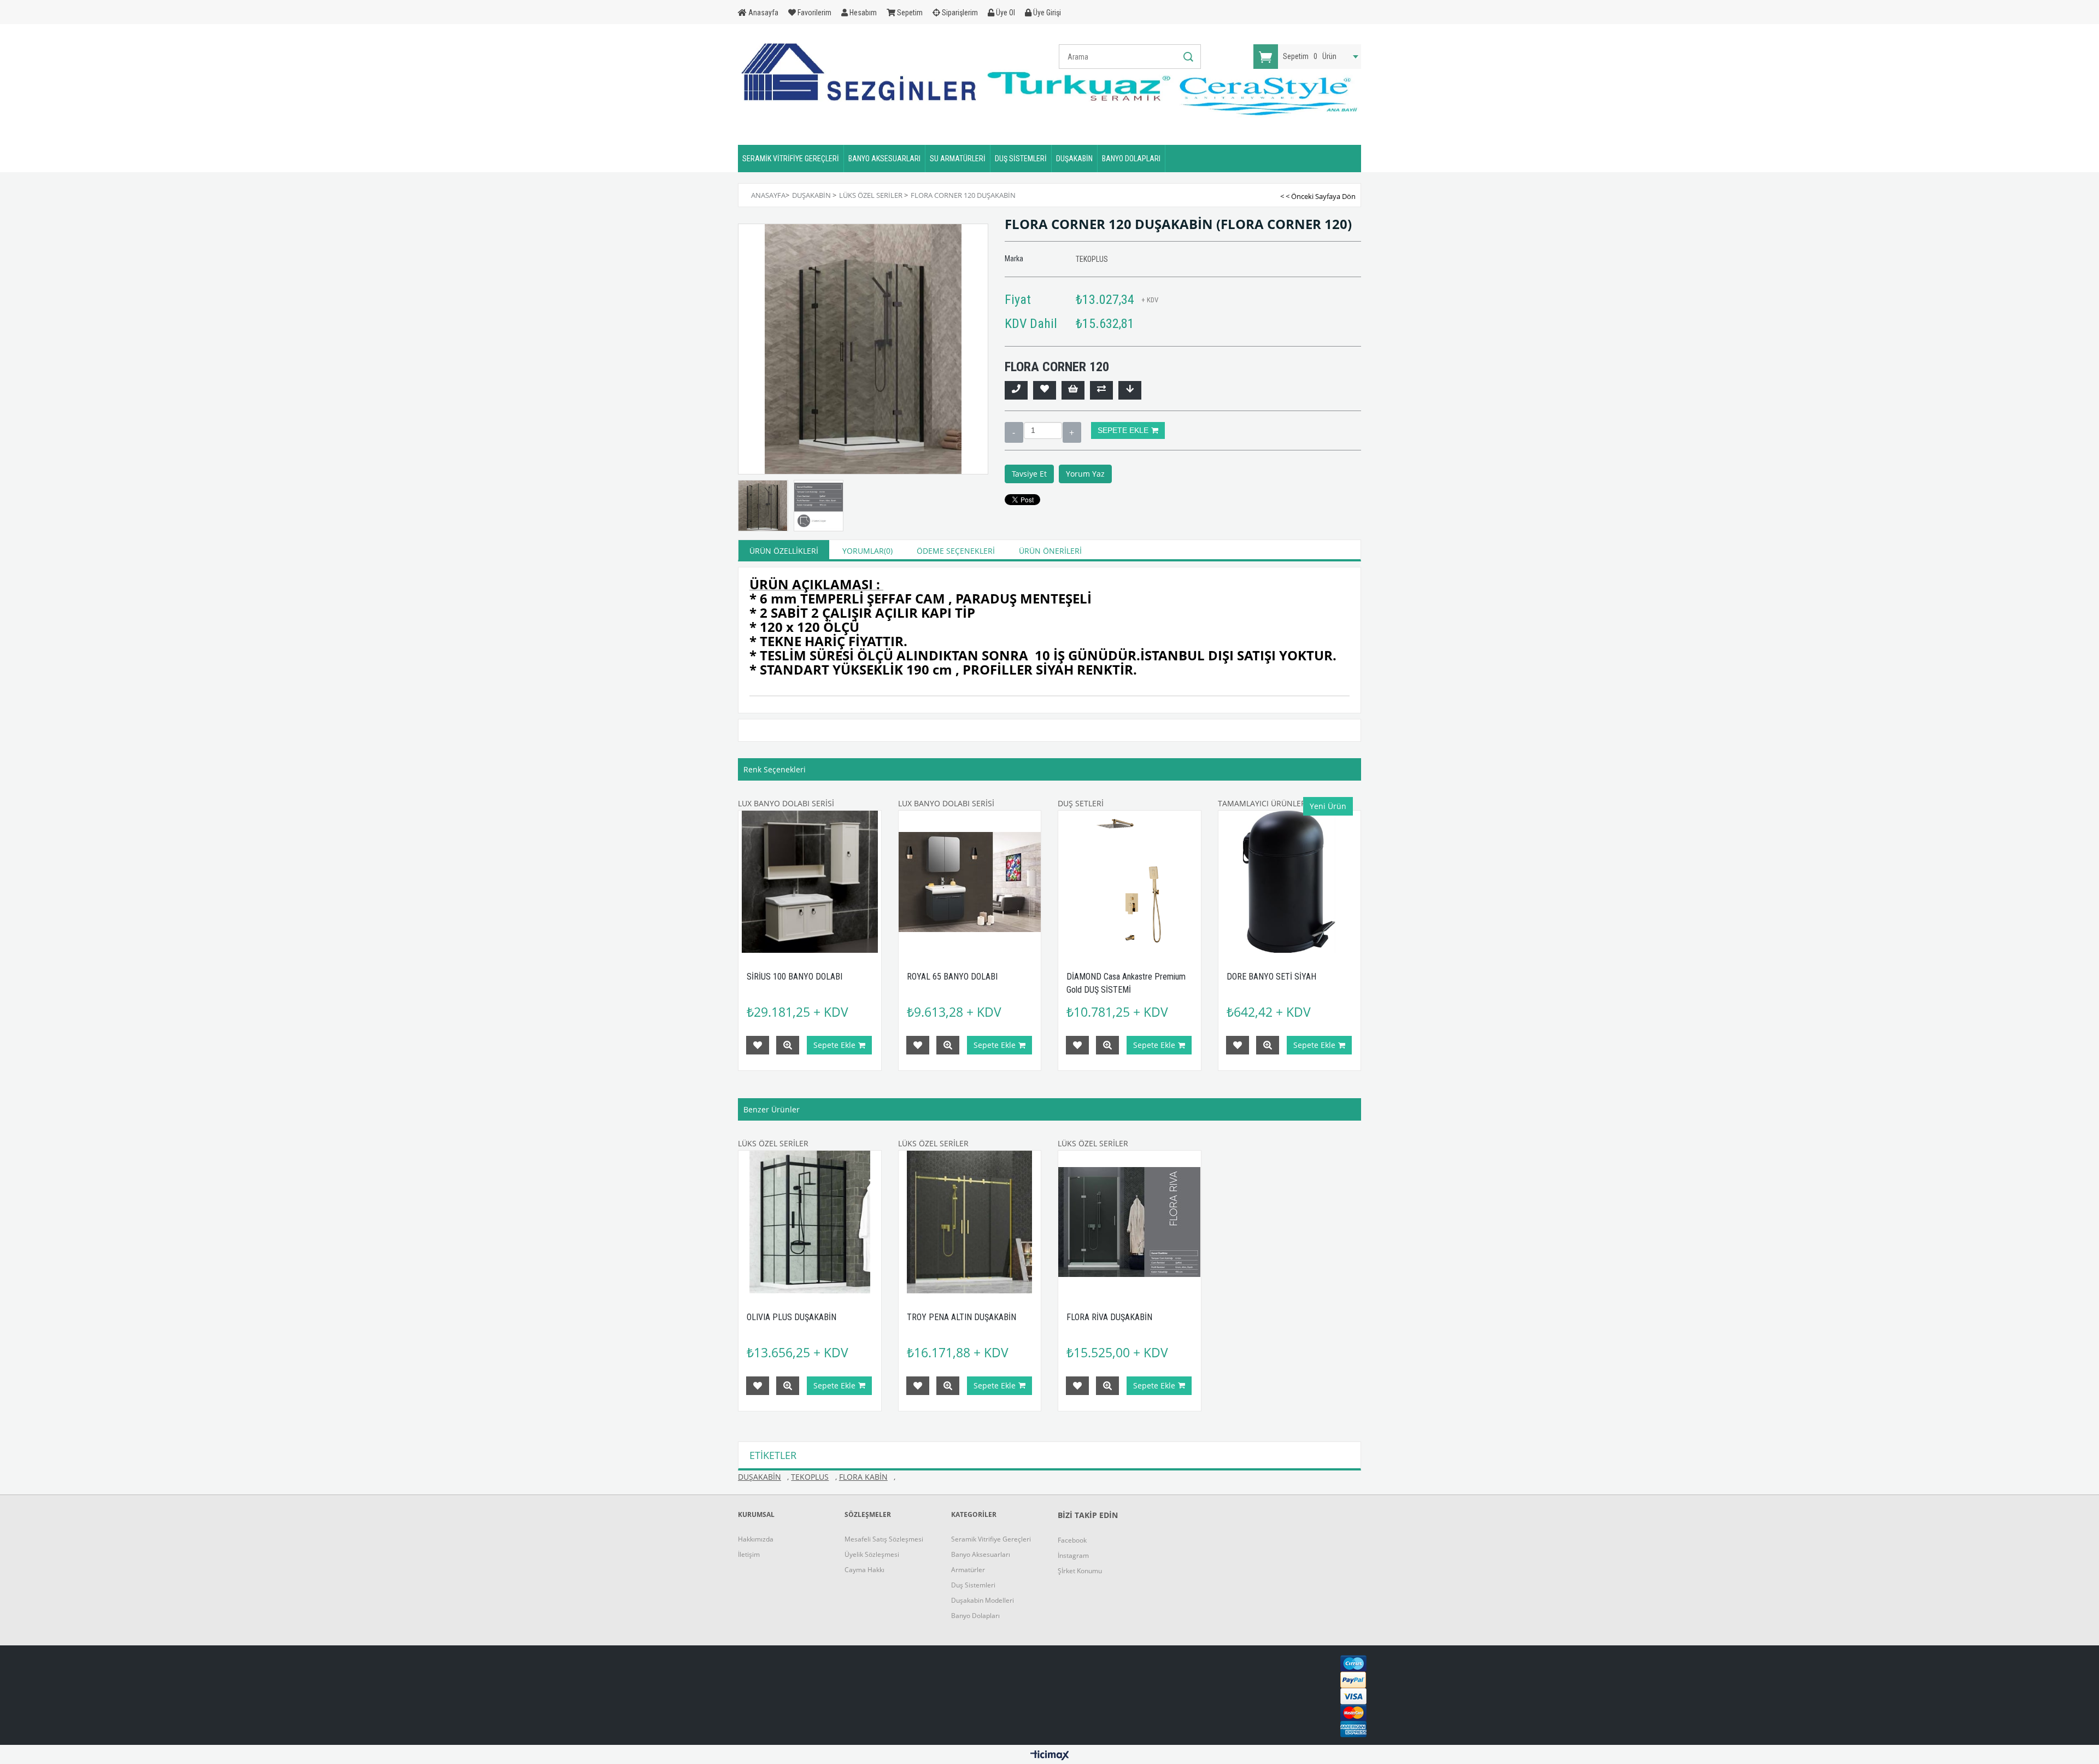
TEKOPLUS (810, 1477)
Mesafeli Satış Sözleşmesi (884, 1539)
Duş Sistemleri (973, 1585)
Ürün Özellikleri (784, 551)
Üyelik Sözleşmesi (872, 1554)
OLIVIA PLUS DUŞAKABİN (791, 1317)
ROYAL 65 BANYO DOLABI (952, 977)
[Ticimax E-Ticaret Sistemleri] (1050, 1756)
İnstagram (1073, 1555)
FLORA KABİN (863, 1477)
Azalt (1014, 432)
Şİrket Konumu (1080, 1571)
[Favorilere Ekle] (1045, 390)
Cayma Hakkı (864, 1570)
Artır (1072, 432)
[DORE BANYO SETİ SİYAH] (1290, 882)
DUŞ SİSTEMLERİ (1021, 159)
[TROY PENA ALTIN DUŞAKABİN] (970, 1222)
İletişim (749, 1554)
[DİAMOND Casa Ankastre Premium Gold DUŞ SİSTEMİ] (1130, 882)
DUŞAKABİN (1074, 159)
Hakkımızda (756, 1539)
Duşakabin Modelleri (983, 1600)
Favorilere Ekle (758, 1045)
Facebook (1072, 1540)
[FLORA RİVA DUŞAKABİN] (1130, 1222)
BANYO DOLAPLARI (1131, 159)
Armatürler (968, 1570)
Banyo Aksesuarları (981, 1554)
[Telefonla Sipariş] (1016, 390)
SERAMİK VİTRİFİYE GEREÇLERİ (791, 159)
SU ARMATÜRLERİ (958, 159)
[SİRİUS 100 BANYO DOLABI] (810, 882)
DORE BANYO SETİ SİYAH (1271, 977)
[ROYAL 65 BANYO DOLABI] (970, 882)
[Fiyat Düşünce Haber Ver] (1130, 390)
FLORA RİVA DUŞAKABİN (1109, 1317)
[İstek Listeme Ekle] (1073, 390)
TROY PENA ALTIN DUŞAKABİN (961, 1317)
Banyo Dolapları (975, 1616)
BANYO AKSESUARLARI (884, 159)
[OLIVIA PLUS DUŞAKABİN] (810, 1222)
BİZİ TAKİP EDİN (1088, 1515)
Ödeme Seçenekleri (956, 551)
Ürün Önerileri (1050, 551)
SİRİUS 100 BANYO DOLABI (795, 977)
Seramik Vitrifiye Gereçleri (991, 1539)
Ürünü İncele (788, 1045)
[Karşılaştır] (1101, 390)
